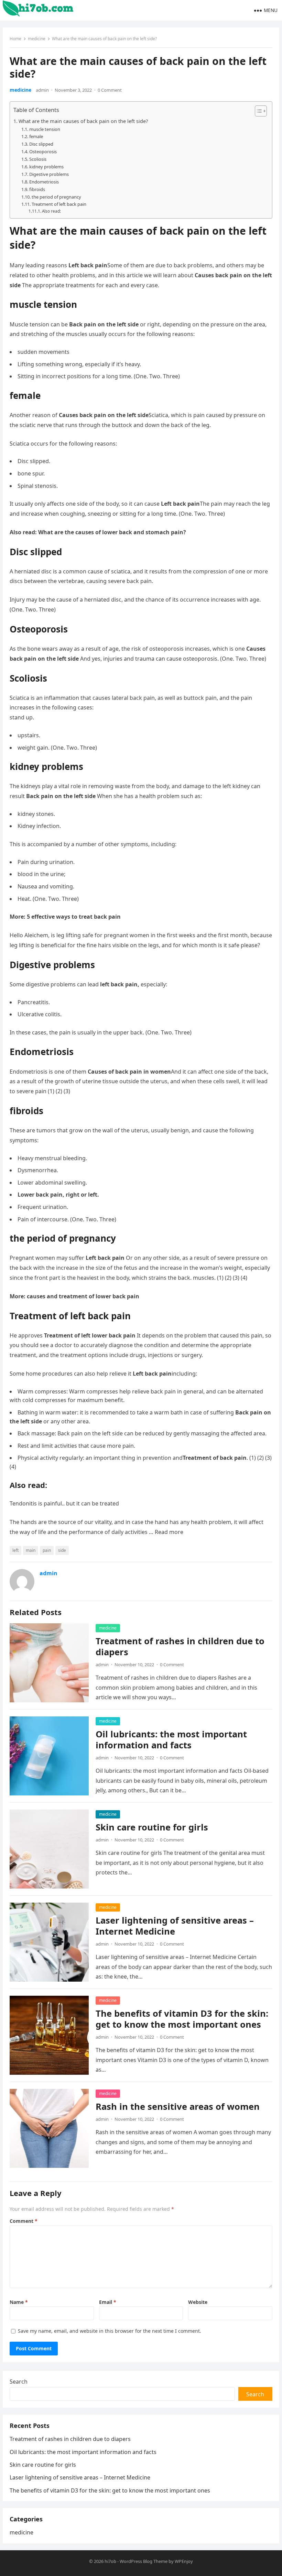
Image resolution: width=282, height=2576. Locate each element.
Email (108, 2302)
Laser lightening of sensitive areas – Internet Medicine (175, 1926)
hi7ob (110, 2561)
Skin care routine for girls (152, 1827)
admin (42, 90)
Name (19, 2302)
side (62, 1550)
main (31, 1550)
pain (47, 1550)
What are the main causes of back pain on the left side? (83, 121)
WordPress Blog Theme (144, 2561)
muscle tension (45, 129)
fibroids (37, 189)
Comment (24, 2221)
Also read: (51, 211)
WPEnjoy (184, 2561)
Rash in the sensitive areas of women (178, 2107)
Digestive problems (49, 174)
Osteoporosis (43, 152)
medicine (37, 39)
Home (15, 39)
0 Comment (110, 90)
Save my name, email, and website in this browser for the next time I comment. (110, 2331)
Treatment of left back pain (59, 204)
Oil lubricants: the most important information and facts (171, 1740)
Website (198, 2302)
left (15, 1550)
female (36, 136)
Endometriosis (44, 182)
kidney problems (46, 167)
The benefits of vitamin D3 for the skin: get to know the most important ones (182, 2019)
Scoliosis (38, 159)
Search (19, 2382)
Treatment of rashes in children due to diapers (180, 1647)
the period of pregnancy (56, 197)
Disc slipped (41, 144)
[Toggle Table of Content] (257, 111)
